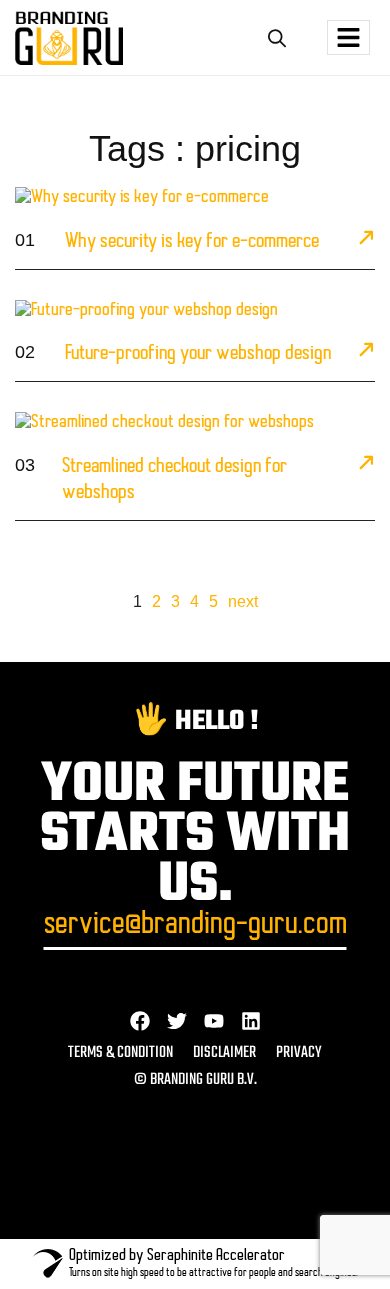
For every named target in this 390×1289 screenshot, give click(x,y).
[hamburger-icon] (348, 37)
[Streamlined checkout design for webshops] (366, 466)
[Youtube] (214, 1021)
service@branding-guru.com (195, 925)
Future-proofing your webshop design (198, 354)
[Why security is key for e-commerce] (366, 241)
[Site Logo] (69, 38)
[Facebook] (140, 1021)
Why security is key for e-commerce (192, 242)
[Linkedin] (251, 1021)
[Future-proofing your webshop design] (366, 353)
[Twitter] (177, 1021)
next (243, 601)
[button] (276, 37)
